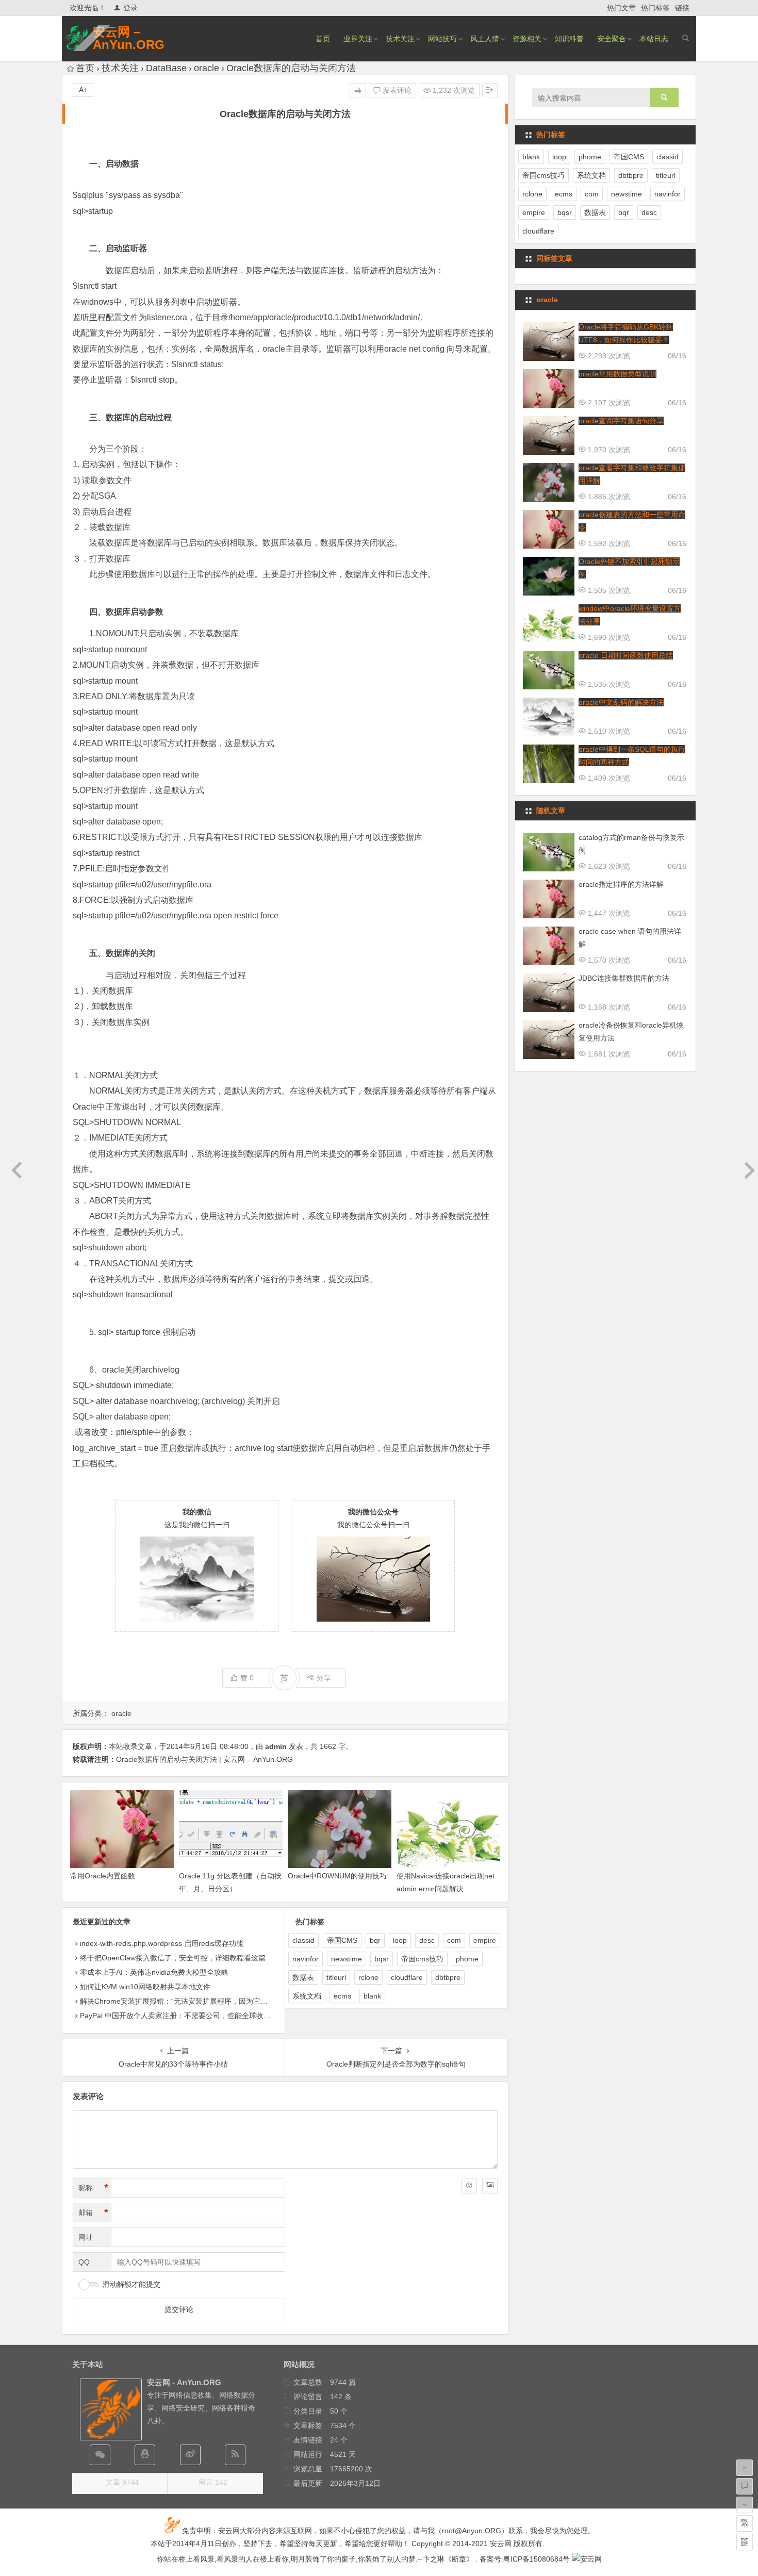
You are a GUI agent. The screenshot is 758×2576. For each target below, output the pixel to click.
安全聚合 (612, 39)
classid (303, 1940)
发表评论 (396, 90)
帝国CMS (342, 1940)
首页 (323, 39)
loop (400, 1940)
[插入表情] (469, 2186)
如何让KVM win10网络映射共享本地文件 (145, 1987)
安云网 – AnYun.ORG (129, 38)
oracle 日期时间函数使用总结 (626, 655)
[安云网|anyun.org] (587, 2559)
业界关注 (358, 39)
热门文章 (621, 8)
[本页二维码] (745, 2542)
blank (372, 1996)
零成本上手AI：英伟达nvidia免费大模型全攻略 (154, 1972)
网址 (86, 2237)
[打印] (358, 90)
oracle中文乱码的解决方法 (621, 702)
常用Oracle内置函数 (103, 1876)
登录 (130, 8)
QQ (84, 2262)
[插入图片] (490, 2186)
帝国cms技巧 (422, 1959)
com (454, 1940)
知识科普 (569, 39)
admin (276, 1746)
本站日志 (654, 39)
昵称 (93, 2188)
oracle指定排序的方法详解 (621, 884)
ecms (342, 1996)
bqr (375, 1940)
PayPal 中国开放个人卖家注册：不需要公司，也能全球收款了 (179, 2016)
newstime (347, 1959)
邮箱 (93, 2212)
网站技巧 (442, 39)
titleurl (336, 1977)
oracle (207, 68)
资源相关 (527, 39)
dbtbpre (448, 1977)
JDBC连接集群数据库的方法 (624, 978)
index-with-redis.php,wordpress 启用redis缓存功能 (162, 1943)
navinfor (306, 1959)
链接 (682, 8)
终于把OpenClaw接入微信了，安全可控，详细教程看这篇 (173, 1958)
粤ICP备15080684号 (537, 2559)
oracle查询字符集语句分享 (621, 421)
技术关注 (400, 39)
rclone (368, 1977)
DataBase (166, 68)
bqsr (382, 1959)
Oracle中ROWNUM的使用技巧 (337, 1876)
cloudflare (407, 1977)
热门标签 (655, 8)
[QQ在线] (145, 2455)
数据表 (303, 1977)
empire (485, 1940)
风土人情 (485, 39)
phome (467, 1959)
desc (427, 1940)
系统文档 (307, 1996)
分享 (324, 1678)
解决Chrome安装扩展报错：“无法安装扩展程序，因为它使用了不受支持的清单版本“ (215, 2001)
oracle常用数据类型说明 (617, 374)
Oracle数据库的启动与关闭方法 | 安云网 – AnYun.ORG (204, 1759)
